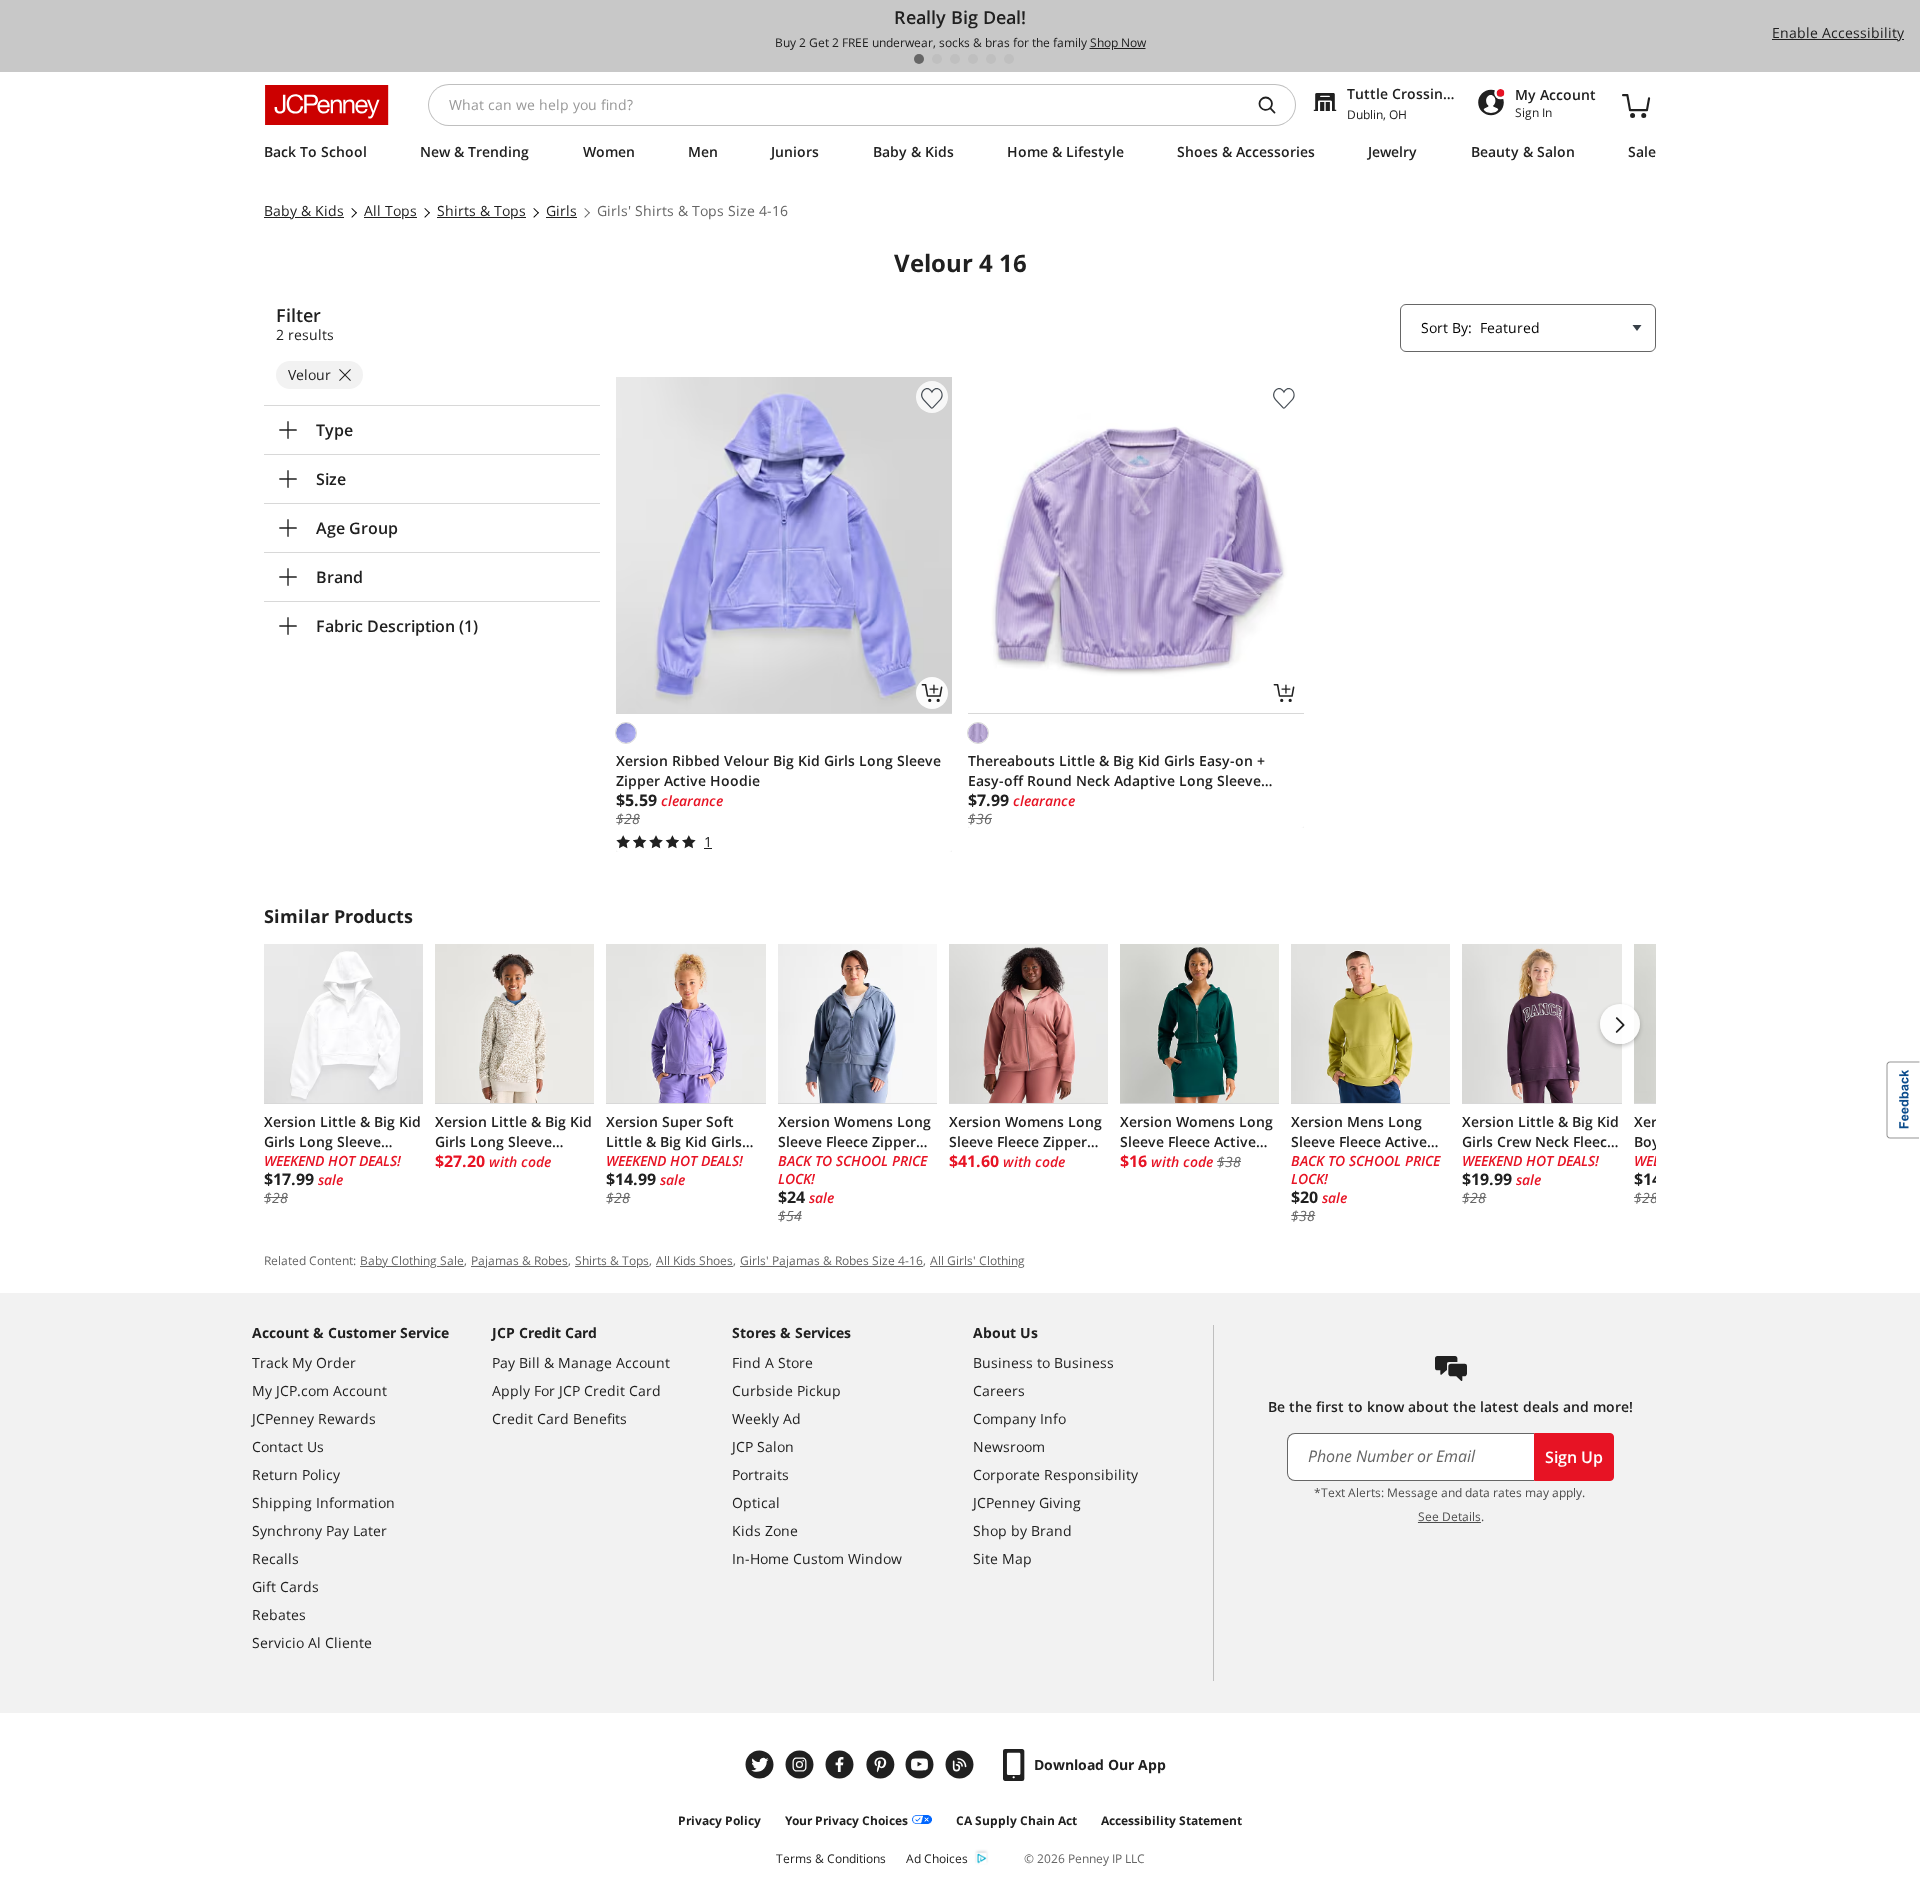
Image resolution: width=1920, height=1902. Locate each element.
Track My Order (304, 1362)
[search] (1275, 105)
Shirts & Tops (612, 1260)
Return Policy (296, 1474)
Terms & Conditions (831, 1858)
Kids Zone (765, 1530)
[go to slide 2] (937, 59)
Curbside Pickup (786, 1390)
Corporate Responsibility (1055, 1474)
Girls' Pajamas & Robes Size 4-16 (831, 1260)
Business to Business (1043, 1362)
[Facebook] (842, 1764)
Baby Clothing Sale (412, 1260)
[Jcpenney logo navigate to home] (326, 105)
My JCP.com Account (319, 1390)
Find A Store (772, 1362)
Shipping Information (323, 1502)
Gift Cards (285, 1586)
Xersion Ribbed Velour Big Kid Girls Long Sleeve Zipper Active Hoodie (778, 770)
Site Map (1002, 1558)
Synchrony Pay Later (319, 1530)
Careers (999, 1390)
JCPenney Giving (1027, 1502)
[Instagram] (802, 1764)
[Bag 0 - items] (1636, 105)
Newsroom (1009, 1446)
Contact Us (288, 1446)
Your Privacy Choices (846, 1820)
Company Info (1019, 1418)
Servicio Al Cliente (312, 1642)
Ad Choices (937, 1858)
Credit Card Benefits (559, 1418)
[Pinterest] (882, 1764)
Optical (756, 1502)
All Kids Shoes (694, 1260)
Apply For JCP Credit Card (576, 1390)
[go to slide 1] (919, 59)
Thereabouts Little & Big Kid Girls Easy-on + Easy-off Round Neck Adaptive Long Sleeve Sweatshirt (1116, 771)
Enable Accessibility (1838, 32)
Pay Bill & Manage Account (581, 1362)
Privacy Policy (719, 1820)
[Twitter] (762, 1764)
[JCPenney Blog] (962, 1764)
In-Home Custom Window (817, 1558)
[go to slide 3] (955, 59)
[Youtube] (922, 1764)
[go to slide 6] (1009, 59)
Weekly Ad (766, 1418)
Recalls (275, 1558)
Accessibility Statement (1171, 1820)
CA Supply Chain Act (1016, 1820)
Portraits (760, 1474)
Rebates (279, 1614)
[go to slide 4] (973, 59)
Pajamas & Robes (519, 1260)
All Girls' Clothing (977, 1260)
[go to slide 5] (991, 59)
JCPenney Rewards (314, 1418)
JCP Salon (763, 1446)
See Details (1449, 1516)
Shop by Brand (1022, 1530)
